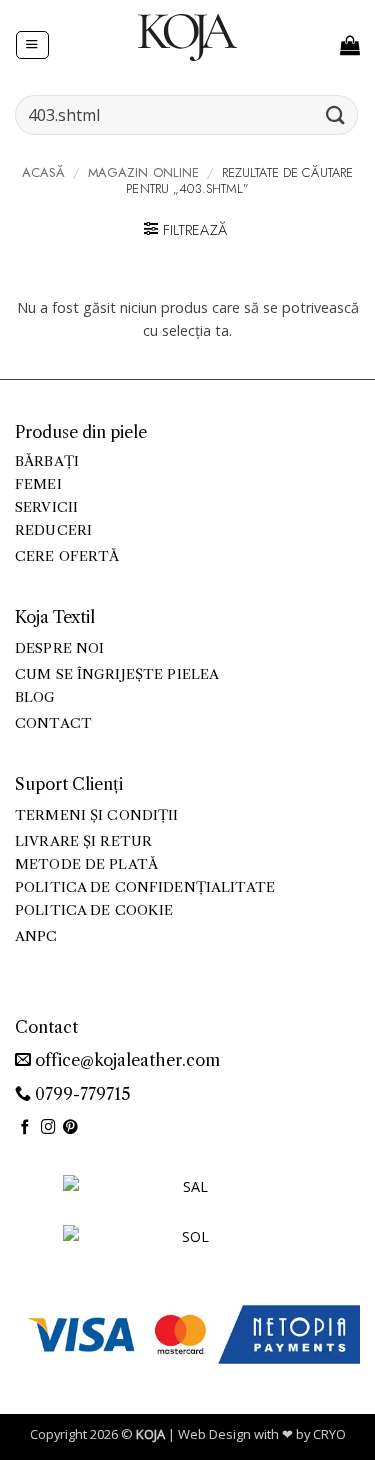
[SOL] (188, 1248)
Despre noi (59, 648)
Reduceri (53, 530)
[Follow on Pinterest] (70, 1128)
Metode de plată (86, 864)
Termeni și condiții (97, 815)
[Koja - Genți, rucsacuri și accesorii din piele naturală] (188, 37)
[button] (32, 45)
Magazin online (144, 172)
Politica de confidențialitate (145, 887)
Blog (35, 697)
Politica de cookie (94, 910)
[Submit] (336, 114)
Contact (53, 723)
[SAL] (188, 1198)
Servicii (46, 507)
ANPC (36, 936)
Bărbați (47, 461)
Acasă (44, 172)
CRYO (329, 1434)
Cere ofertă (67, 556)
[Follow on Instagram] (48, 1128)
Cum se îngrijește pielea (117, 674)
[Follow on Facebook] (25, 1128)
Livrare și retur (83, 841)
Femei (38, 484)
